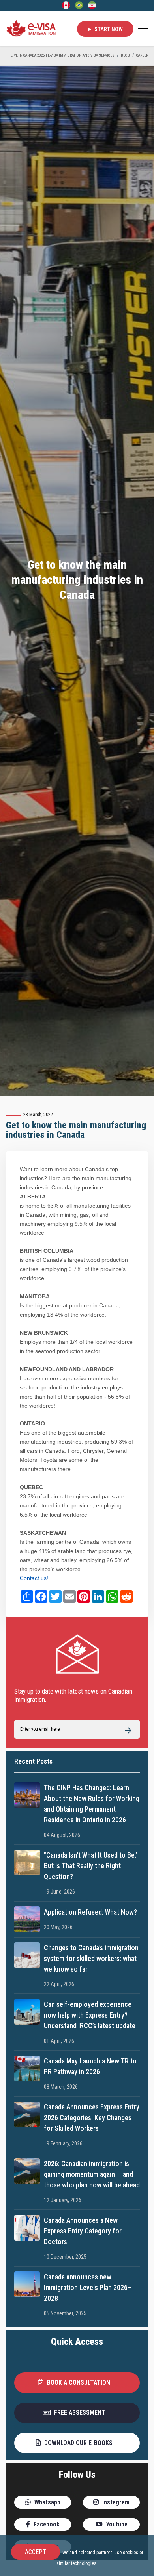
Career (142, 55)
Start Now (108, 29)
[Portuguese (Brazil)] (79, 5)
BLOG (125, 55)
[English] (66, 5)
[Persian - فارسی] (92, 5)
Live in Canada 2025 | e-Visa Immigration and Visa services (63, 55)
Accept (36, 2552)
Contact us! (34, 1578)
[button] (77, 2383)
